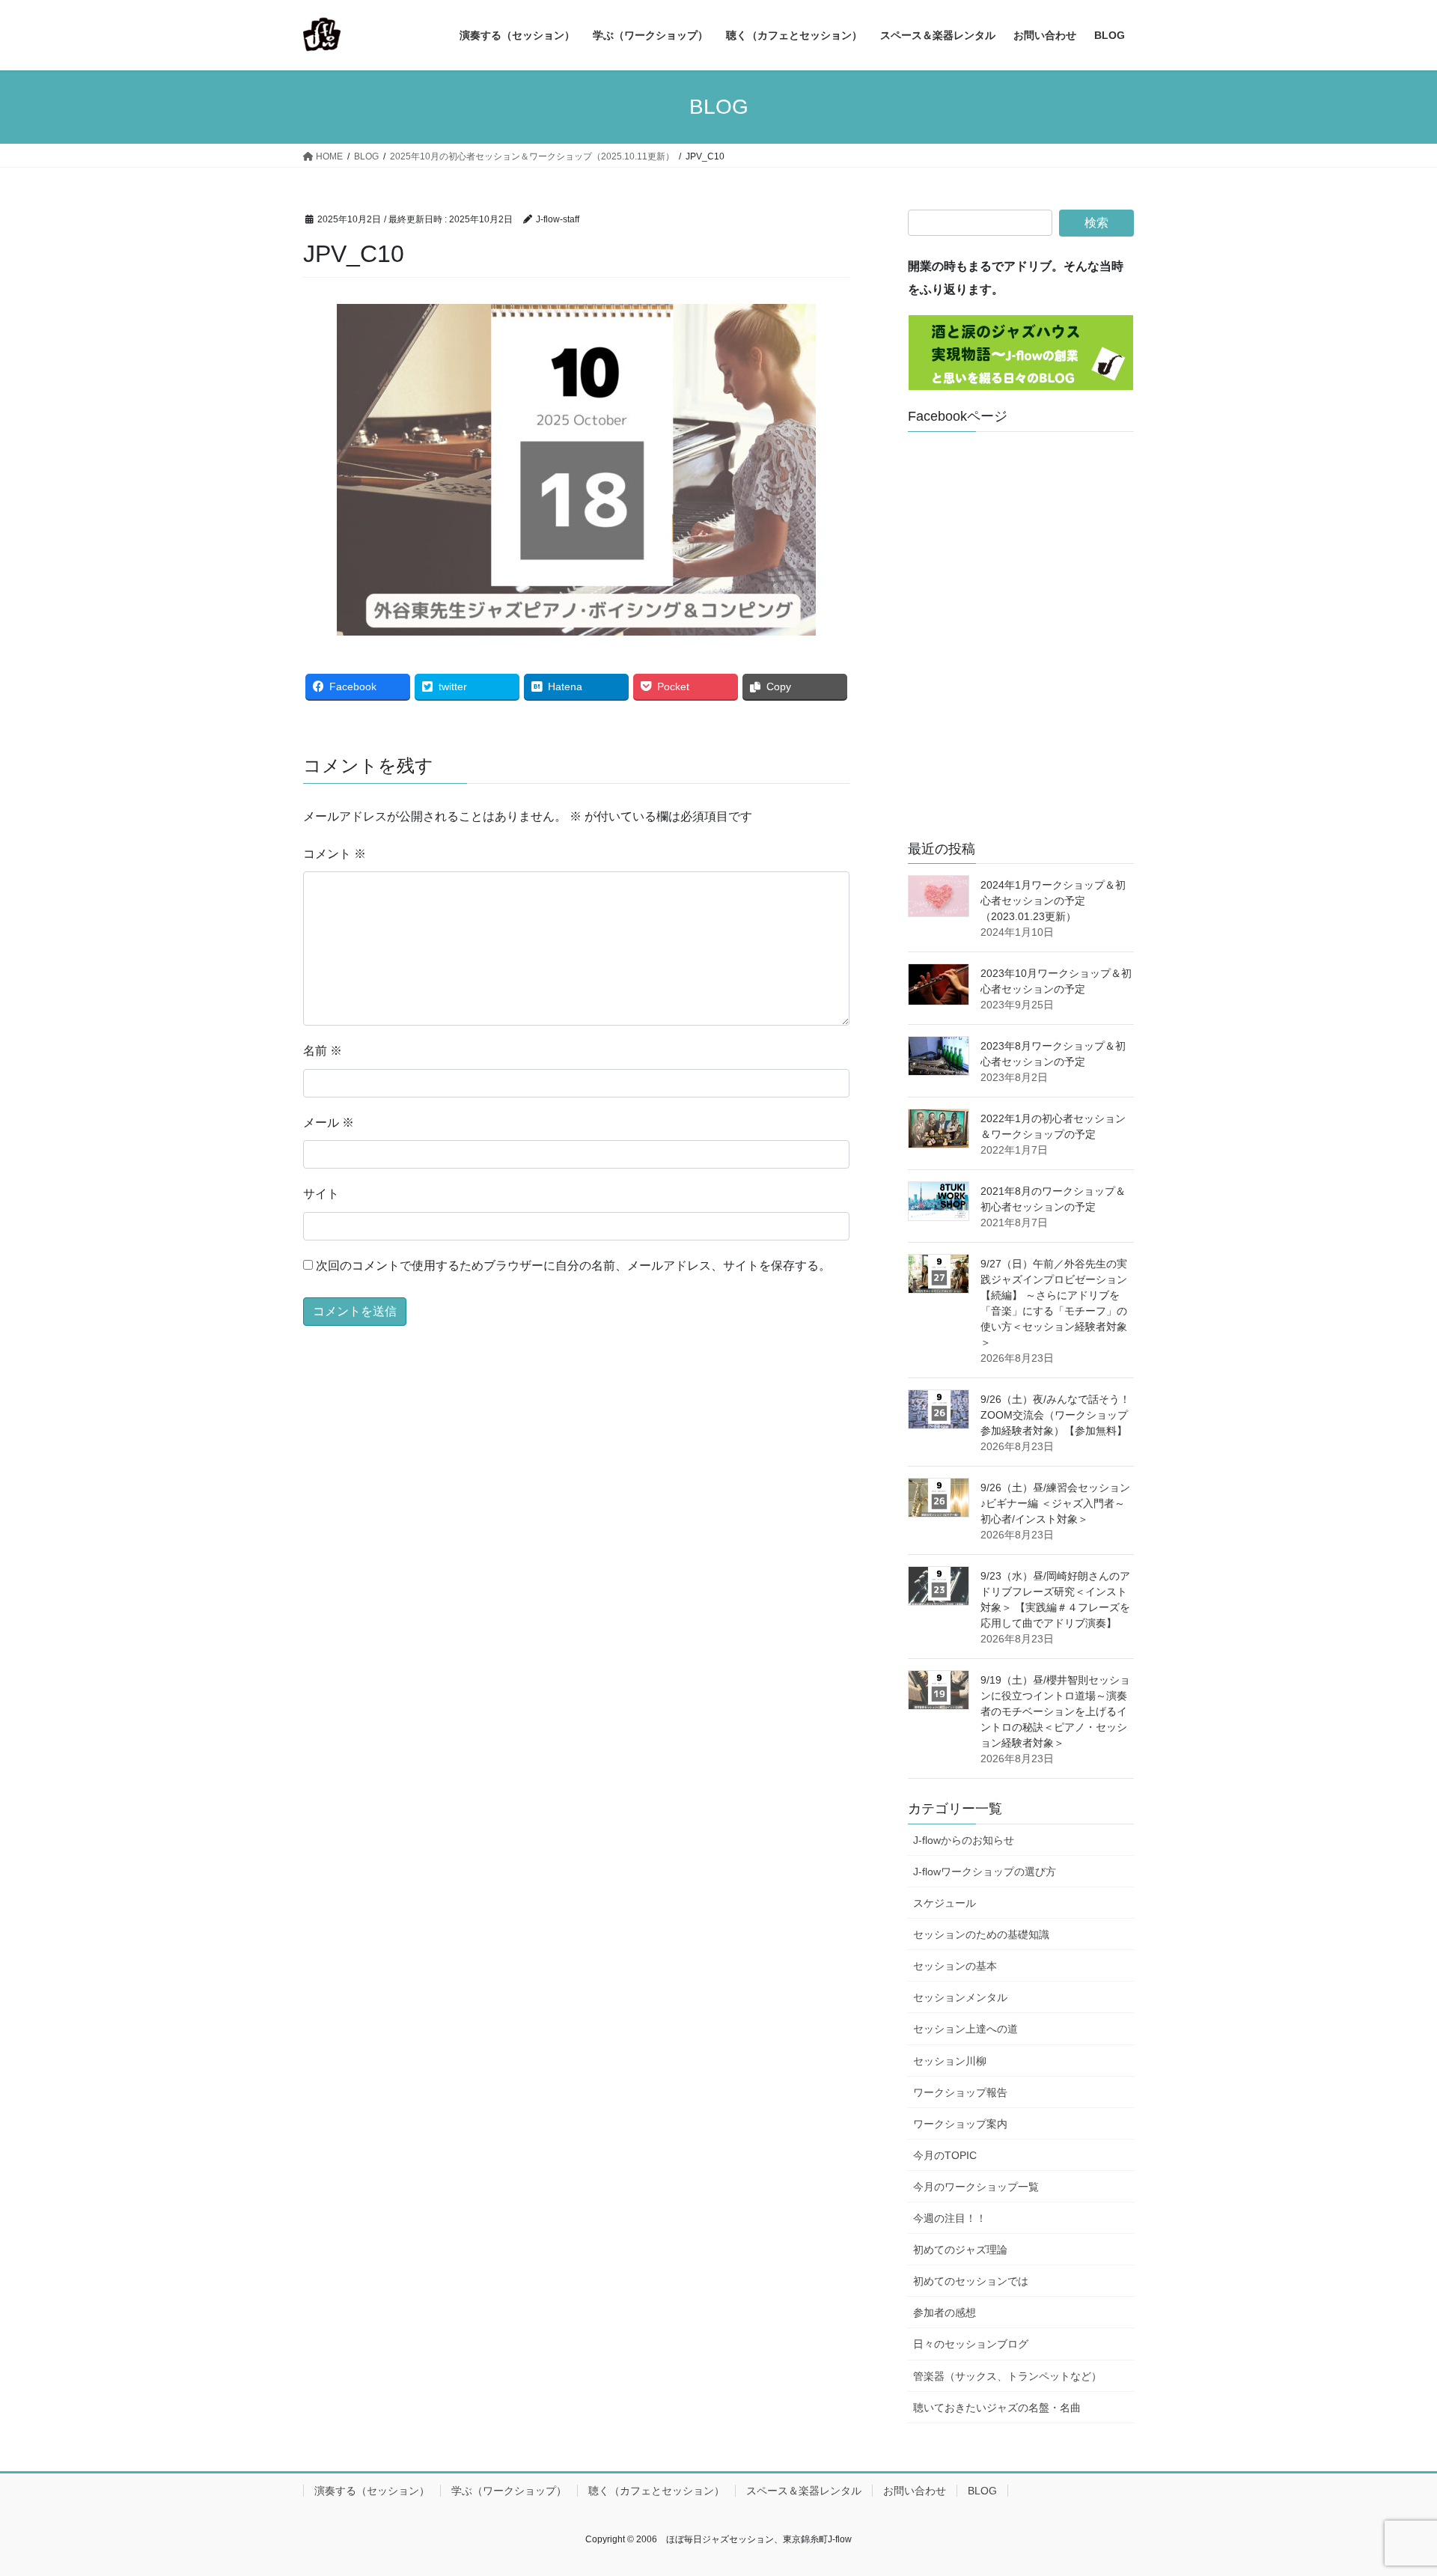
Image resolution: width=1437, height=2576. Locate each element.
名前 (323, 1051)
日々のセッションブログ (971, 2344)
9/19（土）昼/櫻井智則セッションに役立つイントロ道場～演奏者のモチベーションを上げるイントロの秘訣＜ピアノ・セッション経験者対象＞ (1055, 1711)
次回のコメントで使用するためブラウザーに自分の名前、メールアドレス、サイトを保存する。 (573, 1266)
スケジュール (945, 1903)
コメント (335, 854)
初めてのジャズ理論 (960, 2250)
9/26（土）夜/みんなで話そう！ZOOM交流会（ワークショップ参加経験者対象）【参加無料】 (1055, 1415)
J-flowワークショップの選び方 (985, 1872)
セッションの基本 (955, 1966)
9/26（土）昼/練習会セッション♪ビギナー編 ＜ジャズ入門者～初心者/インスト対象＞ (1055, 1503)
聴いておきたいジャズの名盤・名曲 (997, 2408)
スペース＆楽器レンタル (804, 2491)
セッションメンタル (960, 1997)
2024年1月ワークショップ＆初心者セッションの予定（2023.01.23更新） (1053, 901)
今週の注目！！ (950, 2218)
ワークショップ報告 (960, 2092)
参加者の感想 (945, 2312)
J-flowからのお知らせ (964, 1840)
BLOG (982, 2491)
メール (329, 1123)
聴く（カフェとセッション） (656, 2491)
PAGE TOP (1391, 2486)
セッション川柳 (950, 2061)
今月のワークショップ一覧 (976, 2187)
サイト (321, 1194)
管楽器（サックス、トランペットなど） (1007, 2376)
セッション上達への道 (965, 2029)
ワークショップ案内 (960, 2124)
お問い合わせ (915, 2491)
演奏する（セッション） (372, 2491)
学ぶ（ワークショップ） (509, 2491)
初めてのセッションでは (971, 2281)
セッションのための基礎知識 (981, 1934)
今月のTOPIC (945, 2155)
